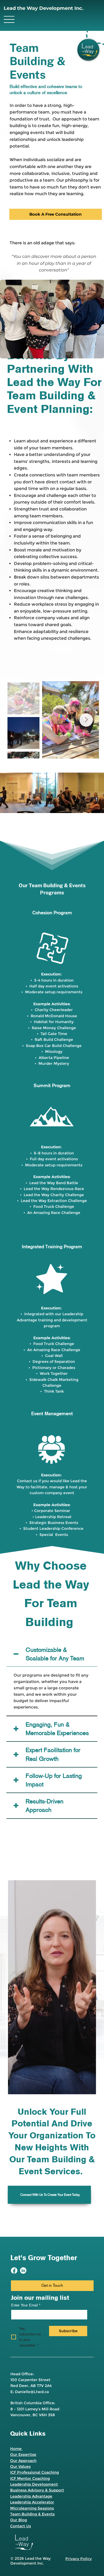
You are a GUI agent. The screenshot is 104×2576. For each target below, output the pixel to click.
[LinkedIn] (23, 2271)
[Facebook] (14, 2271)
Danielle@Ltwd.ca (32, 2392)
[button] (95, 807)
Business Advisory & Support (37, 2490)
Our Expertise (23, 2454)
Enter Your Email (26, 2305)
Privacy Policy (79, 2559)
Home (16, 2449)
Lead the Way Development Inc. (44, 8)
